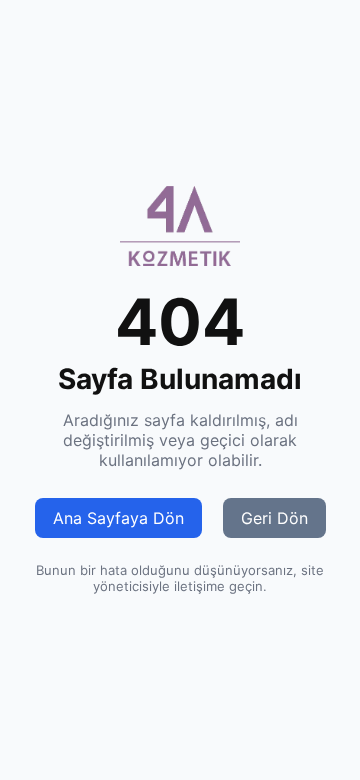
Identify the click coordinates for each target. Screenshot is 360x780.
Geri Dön (274, 518)
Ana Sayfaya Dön (118, 518)
